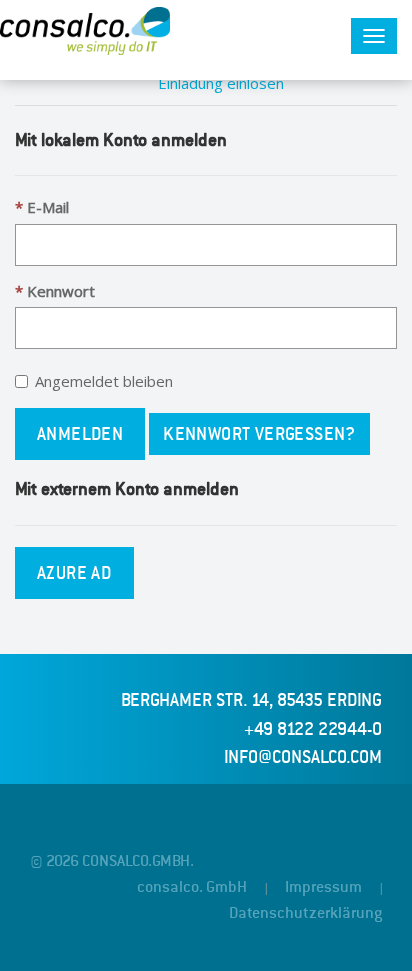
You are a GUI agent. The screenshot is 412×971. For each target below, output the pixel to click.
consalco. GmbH (192, 887)
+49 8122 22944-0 (313, 729)
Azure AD (74, 573)
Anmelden (80, 434)
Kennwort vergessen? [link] (259, 434)
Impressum (323, 887)
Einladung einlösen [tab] (221, 83)
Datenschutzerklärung (305, 913)
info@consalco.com (303, 757)
